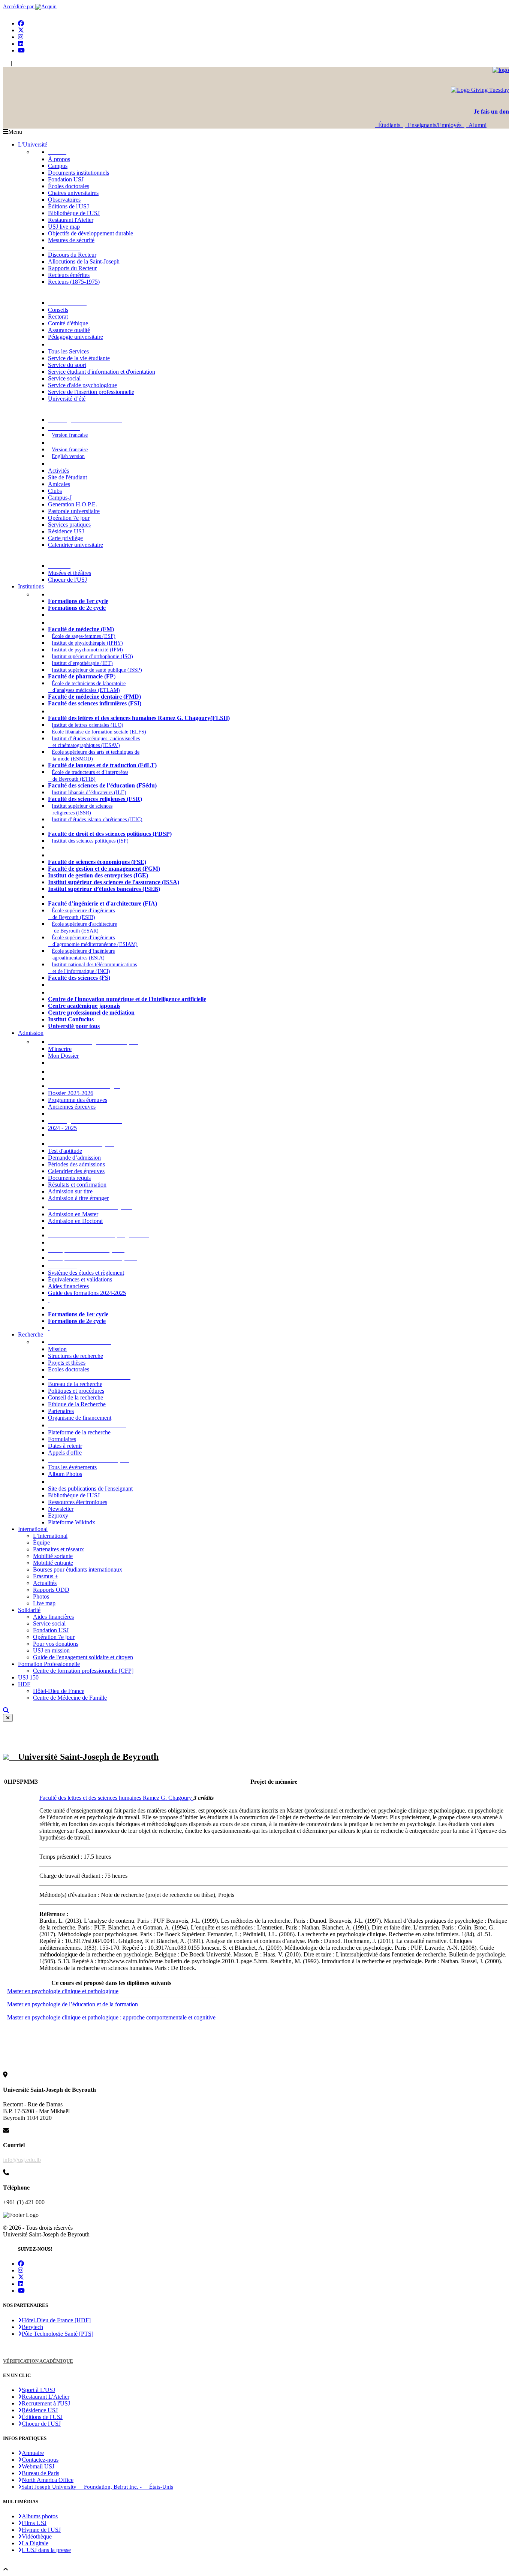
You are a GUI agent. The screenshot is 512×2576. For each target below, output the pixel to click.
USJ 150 (28, 1677)
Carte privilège (65, 538)
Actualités (45, 1583)
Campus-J (60, 498)
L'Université (33, 144)
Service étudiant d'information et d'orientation (102, 372)
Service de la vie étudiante (79, 358)
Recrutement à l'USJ (46, 2403)
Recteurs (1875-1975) (74, 282)
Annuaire (33, 2453)
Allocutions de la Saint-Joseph (84, 261)
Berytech (32, 2327)
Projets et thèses (67, 1363)
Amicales (59, 484)
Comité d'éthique (68, 323)
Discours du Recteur (72, 255)
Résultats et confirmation (77, 1185)
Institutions (31, 586)
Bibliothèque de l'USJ (74, 213)
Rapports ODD (51, 1590)
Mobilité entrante (53, 1563)
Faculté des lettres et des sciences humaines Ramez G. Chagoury (116, 1798)
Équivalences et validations (80, 1279)
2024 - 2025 (62, 1128)
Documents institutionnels (79, 173)
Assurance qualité (69, 330)
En (6, 64)
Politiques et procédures (76, 1391)
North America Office (48, 2480)
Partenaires (61, 1411)
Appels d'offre (65, 1453)
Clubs (55, 491)
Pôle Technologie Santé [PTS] (58, 2334)
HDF (24, 1684)
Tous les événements (72, 1467)
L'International (50, 1536)
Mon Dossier (63, 1056)
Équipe (41, 1542)
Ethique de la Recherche (77, 1404)
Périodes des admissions (76, 1164)
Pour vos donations (56, 1644)
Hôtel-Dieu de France (59, 1691)
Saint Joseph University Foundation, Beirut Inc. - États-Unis (97, 2487)
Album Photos (65, 1474)
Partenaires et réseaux (58, 1549)
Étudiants (389, 125)
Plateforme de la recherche (79, 1432)
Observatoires (64, 200)
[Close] (8, 1718)
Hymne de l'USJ (41, 2530)
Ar (16, 64)
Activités (58, 471)
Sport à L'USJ (38, 2390)
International (33, 1529)
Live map (44, 1603)
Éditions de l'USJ (68, 206)
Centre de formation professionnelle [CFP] (83, 1671)
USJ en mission (51, 1650)
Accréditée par (19, 7)
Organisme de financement (80, 1418)
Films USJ (34, 2523)
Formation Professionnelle (49, 1664)
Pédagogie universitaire (76, 337)
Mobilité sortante (53, 1556)
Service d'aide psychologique (82, 385)
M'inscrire (60, 1049)
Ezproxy (58, 1516)
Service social (64, 378)
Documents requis (69, 1178)
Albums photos (40, 2516)
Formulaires (62, 1439)
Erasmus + (46, 1576)
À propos (59, 159)
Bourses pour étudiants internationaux (78, 1569)
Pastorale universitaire (74, 511)
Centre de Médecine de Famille (70, 1698)
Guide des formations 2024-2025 (87, 1293)
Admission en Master (73, 1214)
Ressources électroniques (78, 1502)
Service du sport (67, 365)
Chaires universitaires (73, 193)
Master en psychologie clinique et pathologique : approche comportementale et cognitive (111, 2017)
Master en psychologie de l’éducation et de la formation (73, 2004)
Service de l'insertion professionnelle (91, 392)
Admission (31, 1033)
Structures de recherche (76, 1356)
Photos (41, 1596)
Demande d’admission (74, 1158)
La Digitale (35, 2543)
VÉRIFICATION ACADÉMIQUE (38, 2361)
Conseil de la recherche (76, 1397)
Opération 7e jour (69, 518)
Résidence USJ (66, 531)
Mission (57, 1349)
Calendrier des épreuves (76, 1171)
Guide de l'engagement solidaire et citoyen (83, 1657)
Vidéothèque (37, 2536)
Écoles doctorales (69, 186)
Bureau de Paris (40, 2473)
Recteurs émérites (69, 275)
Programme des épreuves (78, 1100)
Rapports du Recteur (72, 268)
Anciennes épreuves (72, 1107)
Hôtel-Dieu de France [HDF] (56, 2320)
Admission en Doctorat (75, 1221)
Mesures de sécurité (71, 240)
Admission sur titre (70, 1191)
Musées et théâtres (70, 573)
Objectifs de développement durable (91, 233)
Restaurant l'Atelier (71, 220)
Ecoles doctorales (69, 1369)
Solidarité (29, 1610)
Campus (58, 166)
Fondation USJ (66, 179)
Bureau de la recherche (75, 1384)
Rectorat (58, 317)
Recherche (31, 1334)
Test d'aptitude (65, 1151)
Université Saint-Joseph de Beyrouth (84, 1757)
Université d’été (67, 399)
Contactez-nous (40, 2460)
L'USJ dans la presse (46, 2550)
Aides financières (68, 1286)
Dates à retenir (65, 1446)
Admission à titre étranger (78, 1198)
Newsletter (61, 1509)
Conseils (58, 310)
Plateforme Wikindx (72, 1522)
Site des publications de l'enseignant (90, 1489)
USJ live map (64, 227)
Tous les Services (68, 351)
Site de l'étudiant (67, 477)
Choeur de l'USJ (67, 580)
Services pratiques (69, 525)
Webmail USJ (38, 2466)
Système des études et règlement (86, 1273)
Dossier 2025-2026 (71, 1093)
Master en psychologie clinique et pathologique (63, 1991)
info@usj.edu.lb (22, 2160)
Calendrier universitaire (76, 545)
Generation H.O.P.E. (73, 504)
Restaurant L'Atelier (46, 2397)
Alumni (476, 125)
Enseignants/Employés (435, 125)
